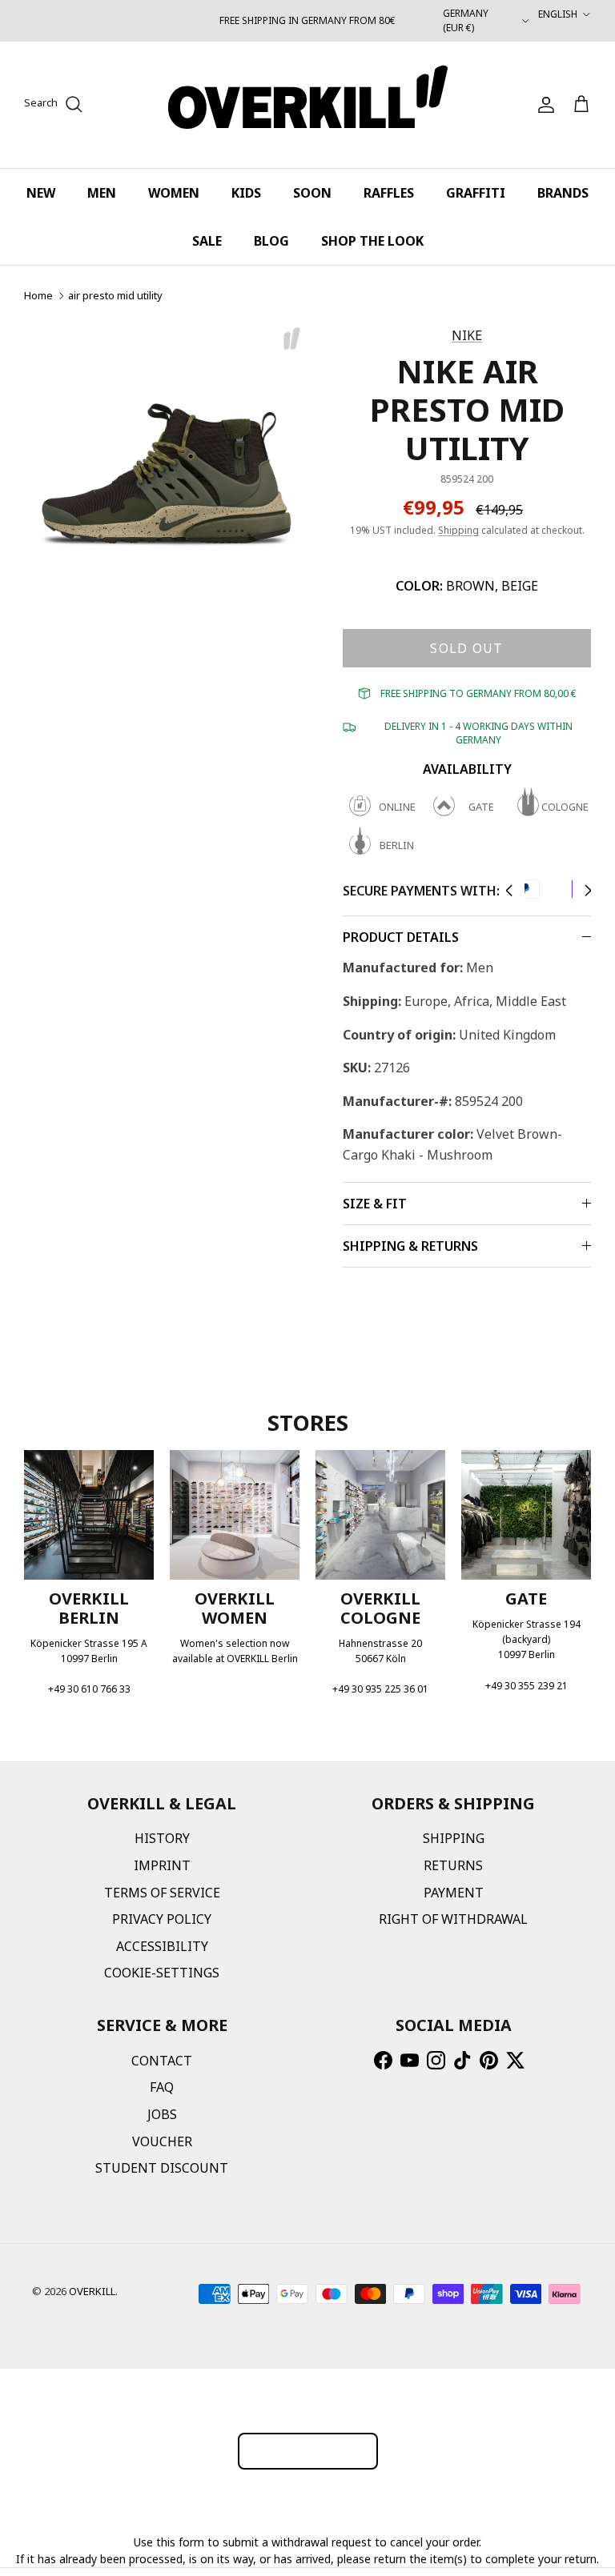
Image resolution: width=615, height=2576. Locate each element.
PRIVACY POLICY (162, 1919)
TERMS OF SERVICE (162, 1893)
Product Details (401, 937)
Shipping (458, 530)
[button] (509, 891)
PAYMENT (454, 1893)
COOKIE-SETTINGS (162, 1973)
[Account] (543, 105)
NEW (41, 193)
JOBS (162, 2114)
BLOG (271, 241)
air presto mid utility (115, 295)
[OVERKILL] (308, 105)
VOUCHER (162, 2141)
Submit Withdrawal (308, 2451)
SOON (312, 193)
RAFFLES (389, 193)
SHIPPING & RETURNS (410, 1246)
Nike (467, 335)
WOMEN (174, 193)
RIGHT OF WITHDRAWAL (453, 1919)
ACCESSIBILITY (162, 1946)
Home (38, 295)
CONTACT (162, 2061)
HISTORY (162, 1838)
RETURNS (453, 1865)
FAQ (162, 2087)
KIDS (246, 193)
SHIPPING (454, 1838)
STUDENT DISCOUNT (162, 2168)
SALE (207, 241)
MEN (102, 193)
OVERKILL (92, 2291)
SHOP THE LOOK (372, 241)
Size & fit (375, 1204)
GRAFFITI (476, 193)
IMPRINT (162, 1865)
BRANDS (563, 193)
